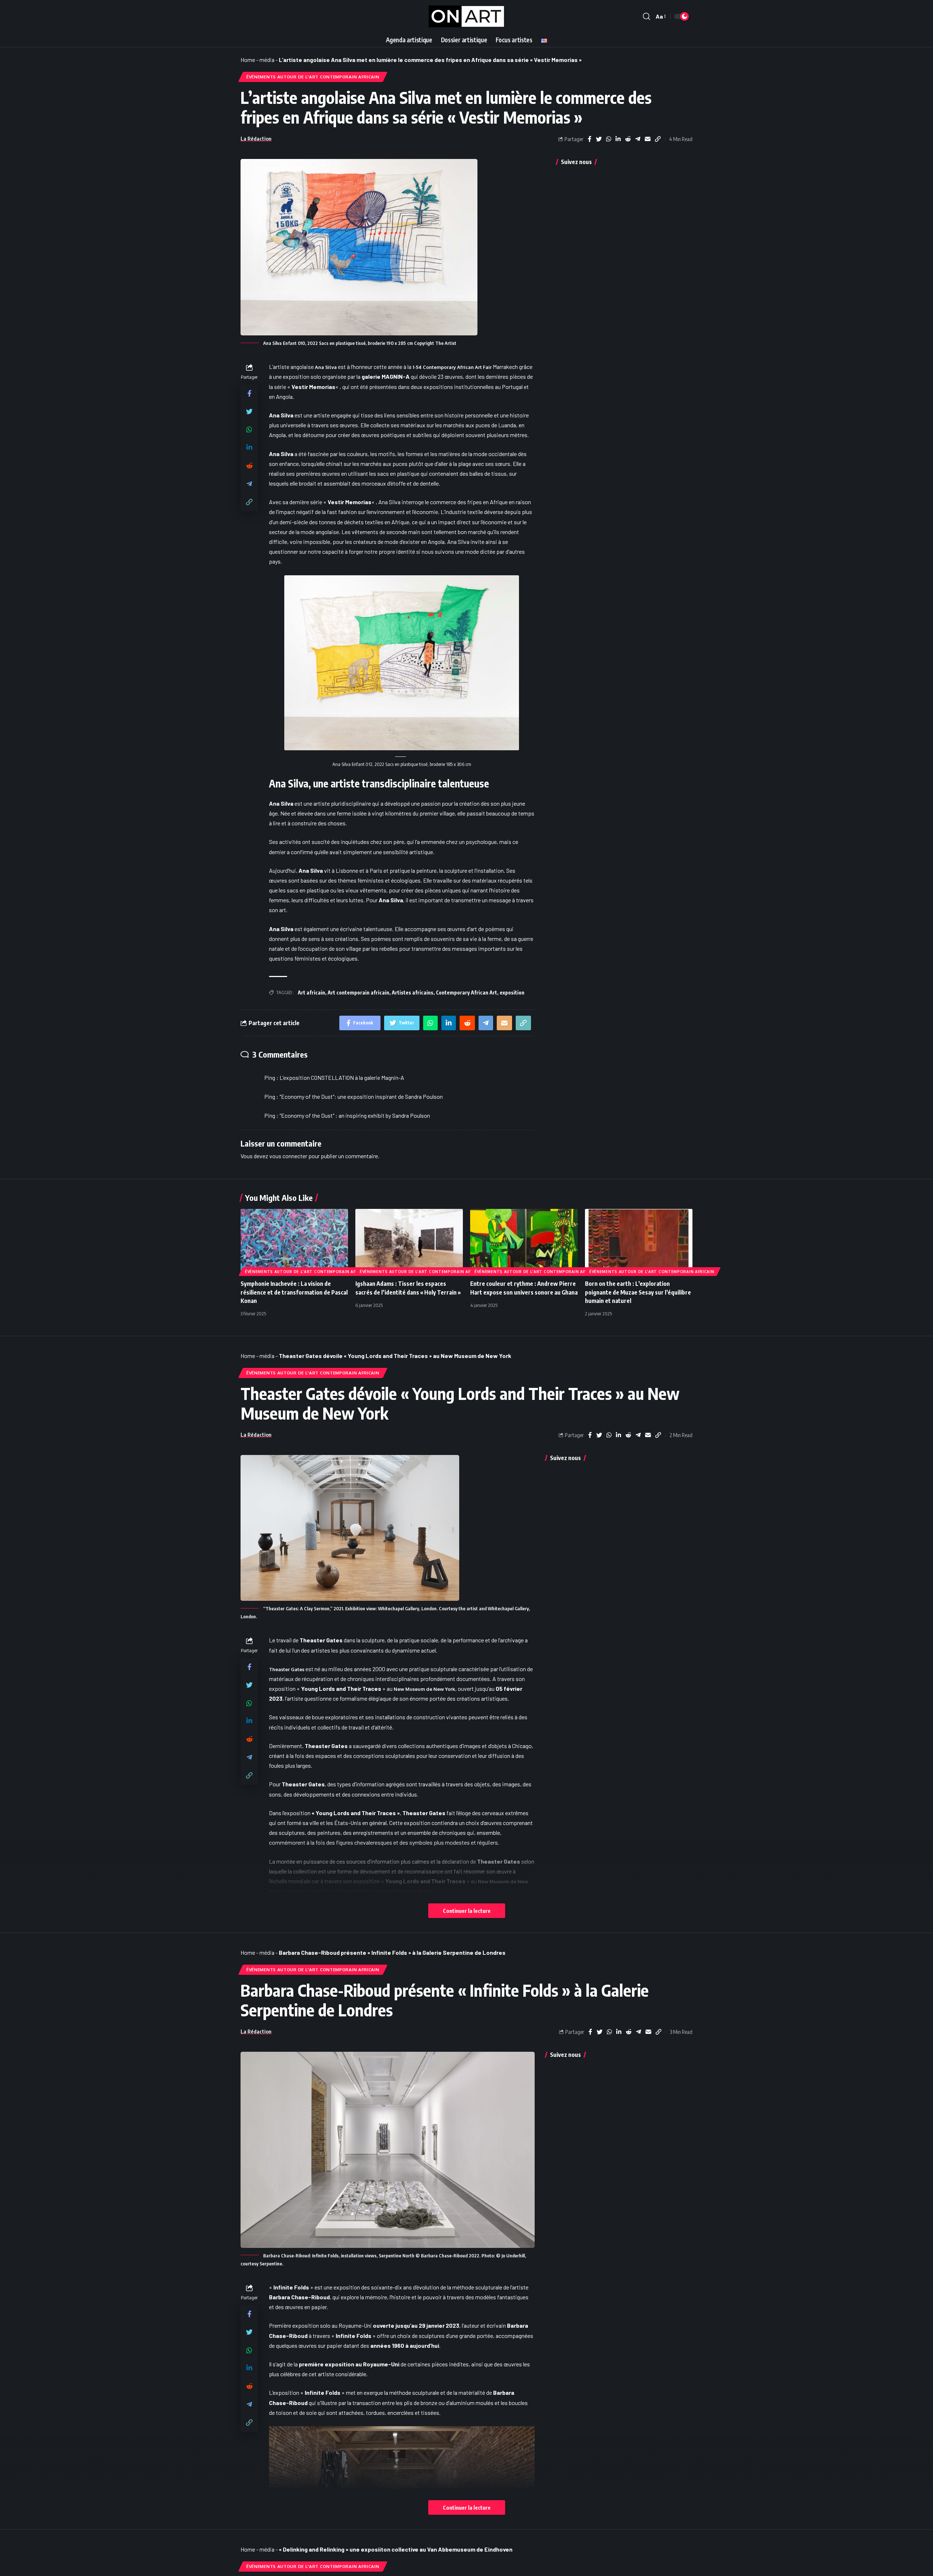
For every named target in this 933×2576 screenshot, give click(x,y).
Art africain (311, 993)
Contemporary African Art (466, 993)
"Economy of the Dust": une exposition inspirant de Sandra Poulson (361, 1096)
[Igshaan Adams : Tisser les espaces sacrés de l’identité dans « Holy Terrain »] (409, 1241)
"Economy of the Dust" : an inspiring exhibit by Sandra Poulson (355, 1115)
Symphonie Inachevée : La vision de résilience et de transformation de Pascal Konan (294, 1292)
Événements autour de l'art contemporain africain (313, 77)
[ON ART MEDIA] (466, 16)
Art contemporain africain (358, 993)
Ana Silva (326, 367)
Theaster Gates (287, 1669)
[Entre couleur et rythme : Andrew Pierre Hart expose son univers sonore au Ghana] (524, 1241)
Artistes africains (413, 993)
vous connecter (288, 1156)
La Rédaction (256, 139)
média (267, 60)
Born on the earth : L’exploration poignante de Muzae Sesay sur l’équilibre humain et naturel (638, 1292)
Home (248, 60)
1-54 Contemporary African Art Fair (452, 367)
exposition (512, 993)
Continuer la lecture (467, 1911)
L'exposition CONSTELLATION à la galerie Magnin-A (342, 1077)
